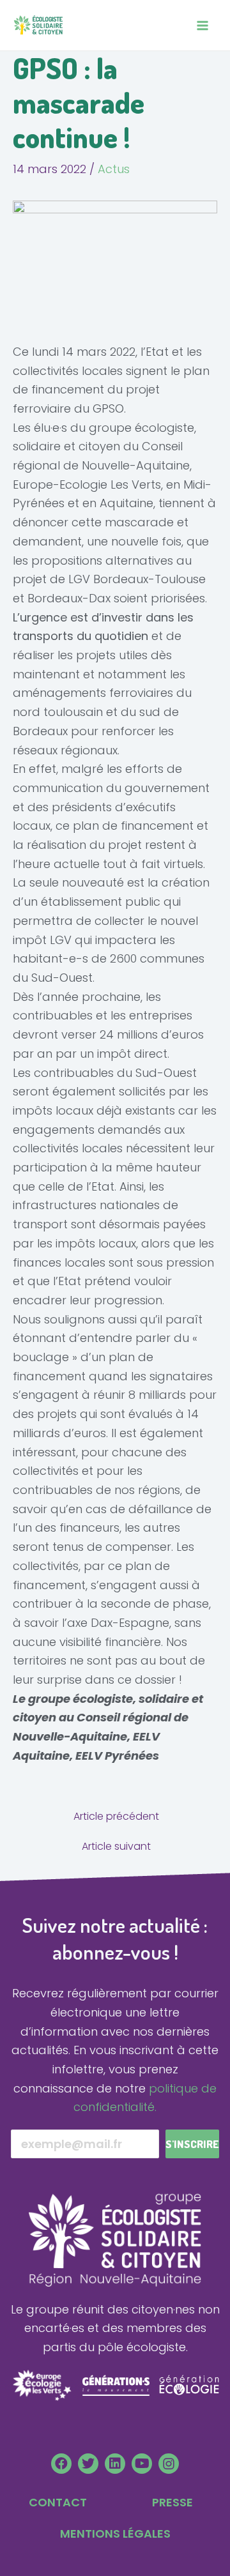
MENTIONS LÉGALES (115, 2534)
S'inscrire (192, 2144)
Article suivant (116, 1847)
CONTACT (58, 2502)
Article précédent (116, 1817)
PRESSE (172, 2502)
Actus (114, 169)
